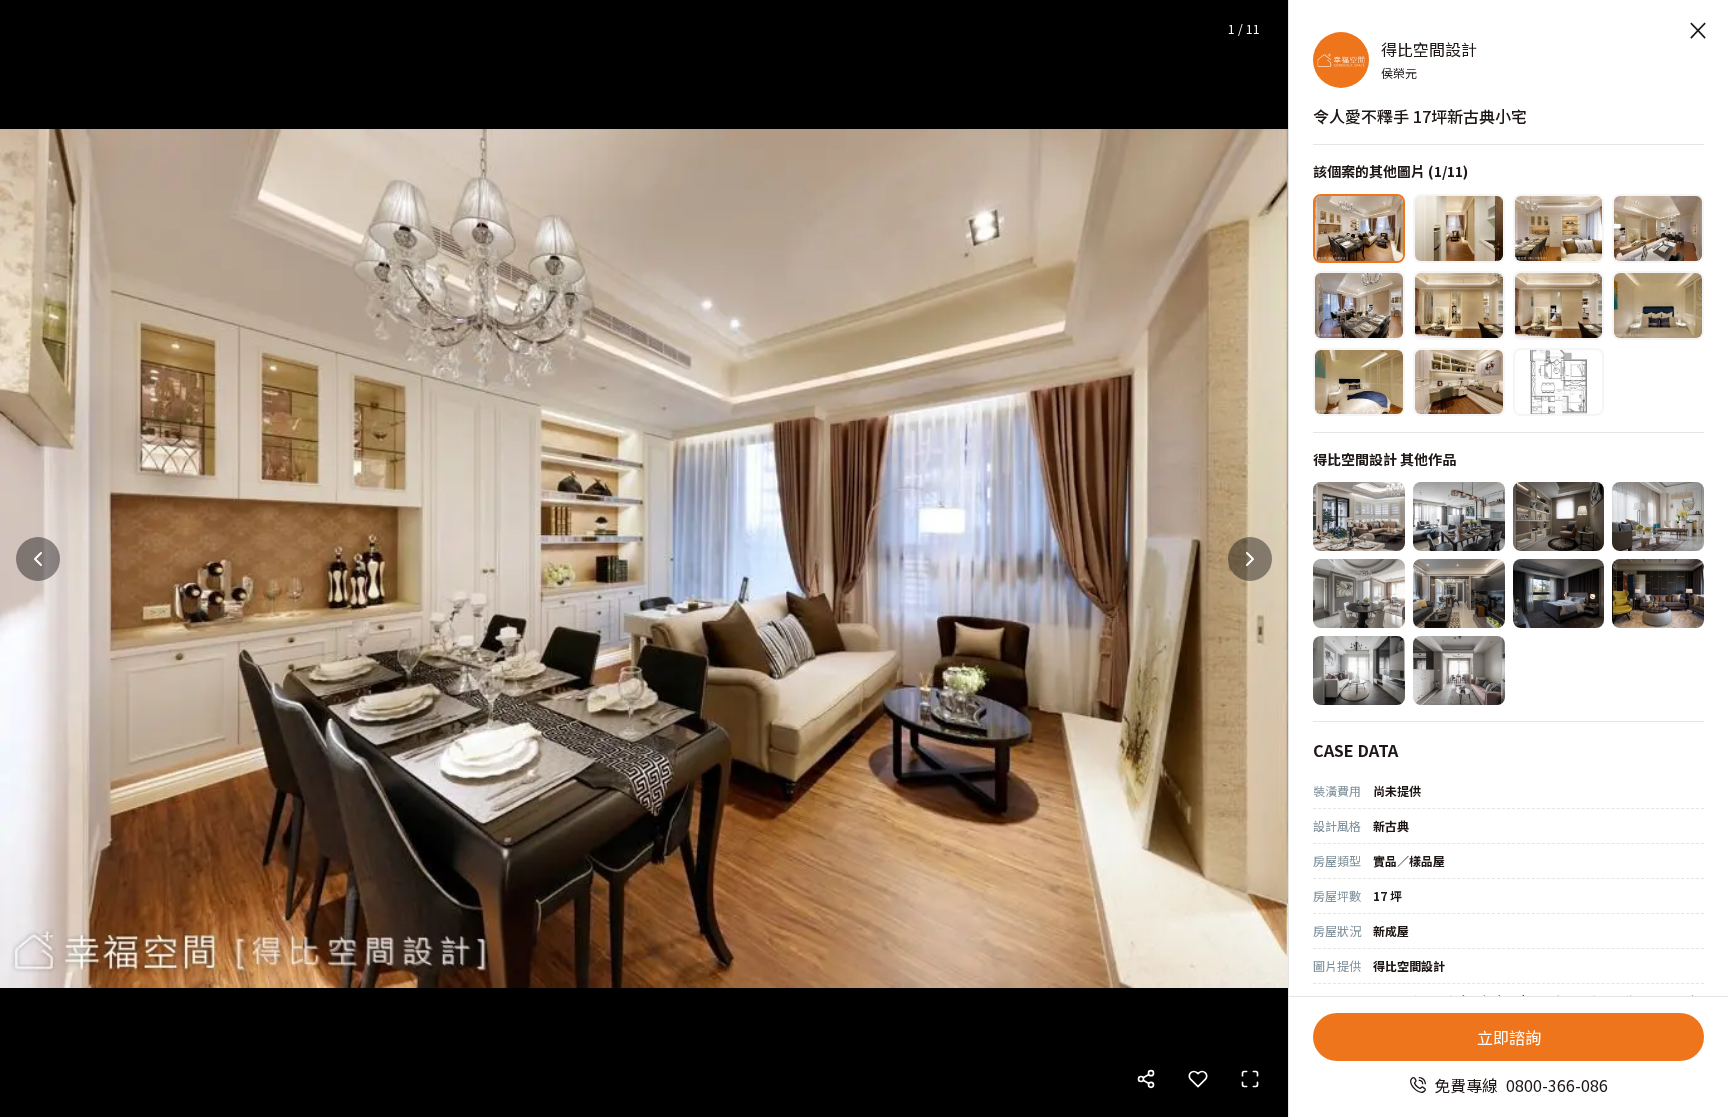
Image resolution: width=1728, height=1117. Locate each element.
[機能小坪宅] (1459, 670)
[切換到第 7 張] (1559, 305)
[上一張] (38, 559)
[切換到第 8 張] (1658, 305)
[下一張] (1250, 559)
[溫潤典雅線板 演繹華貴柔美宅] (1359, 516)
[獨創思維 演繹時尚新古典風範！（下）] (1559, 516)
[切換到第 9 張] (1359, 382)
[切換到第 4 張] (1658, 228)
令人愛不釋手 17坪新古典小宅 (1420, 116)
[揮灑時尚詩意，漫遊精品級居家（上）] (1658, 593)
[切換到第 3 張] (1559, 228)
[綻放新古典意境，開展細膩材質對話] (1359, 593)
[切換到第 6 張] (1459, 305)
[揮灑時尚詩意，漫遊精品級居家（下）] (1559, 593)
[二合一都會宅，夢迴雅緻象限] (1459, 593)
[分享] (1146, 1079)
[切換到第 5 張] (1359, 305)
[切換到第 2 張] (1459, 228)
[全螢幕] (1250, 1079)
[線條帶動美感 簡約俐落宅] (1359, 670)
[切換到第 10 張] (1459, 382)
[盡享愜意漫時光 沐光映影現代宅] (1459, 516)
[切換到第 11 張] (1559, 382)
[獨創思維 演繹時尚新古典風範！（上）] (1658, 516)
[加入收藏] (1198, 1079)
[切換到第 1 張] (1359, 228)
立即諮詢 (1509, 1037)
